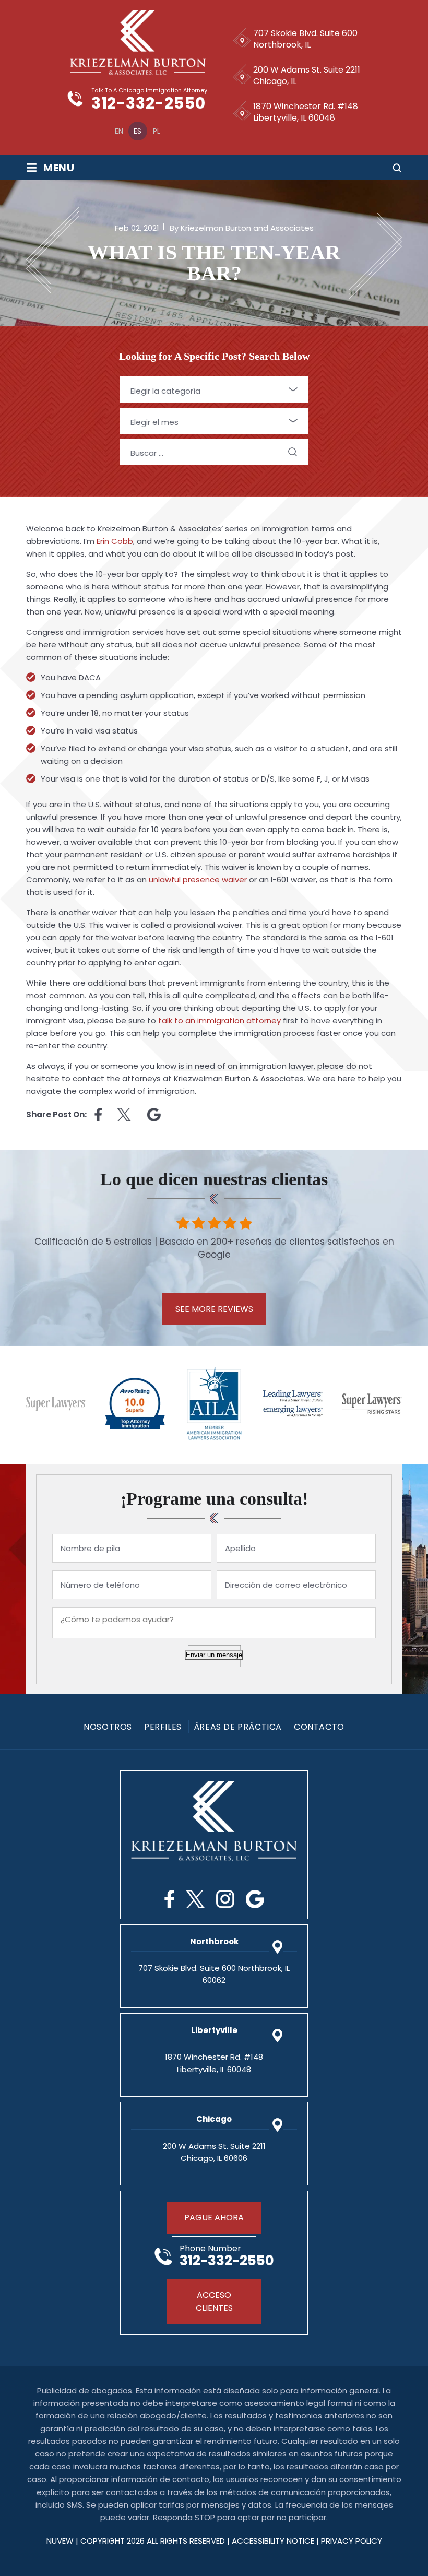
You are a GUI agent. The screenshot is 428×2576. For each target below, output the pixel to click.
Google (255, 1899)
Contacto (319, 1727)
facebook (98, 1115)
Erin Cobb (115, 541)
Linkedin (154, 1115)
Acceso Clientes (214, 2301)
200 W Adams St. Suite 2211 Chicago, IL (307, 75)
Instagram (225, 1899)
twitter (124, 1115)
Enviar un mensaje (214, 1655)
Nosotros (108, 1727)
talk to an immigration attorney (219, 1020)
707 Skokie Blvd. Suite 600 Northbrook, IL (305, 39)
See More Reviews (214, 1309)
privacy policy (352, 2541)
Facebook (169, 1899)
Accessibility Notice (274, 2541)
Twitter (195, 1899)
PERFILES (163, 1727)
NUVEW (60, 2541)
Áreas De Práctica (238, 1727)
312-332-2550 (148, 104)
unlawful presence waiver (198, 879)
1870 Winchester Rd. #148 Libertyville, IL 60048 (306, 112)
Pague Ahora (214, 2218)
